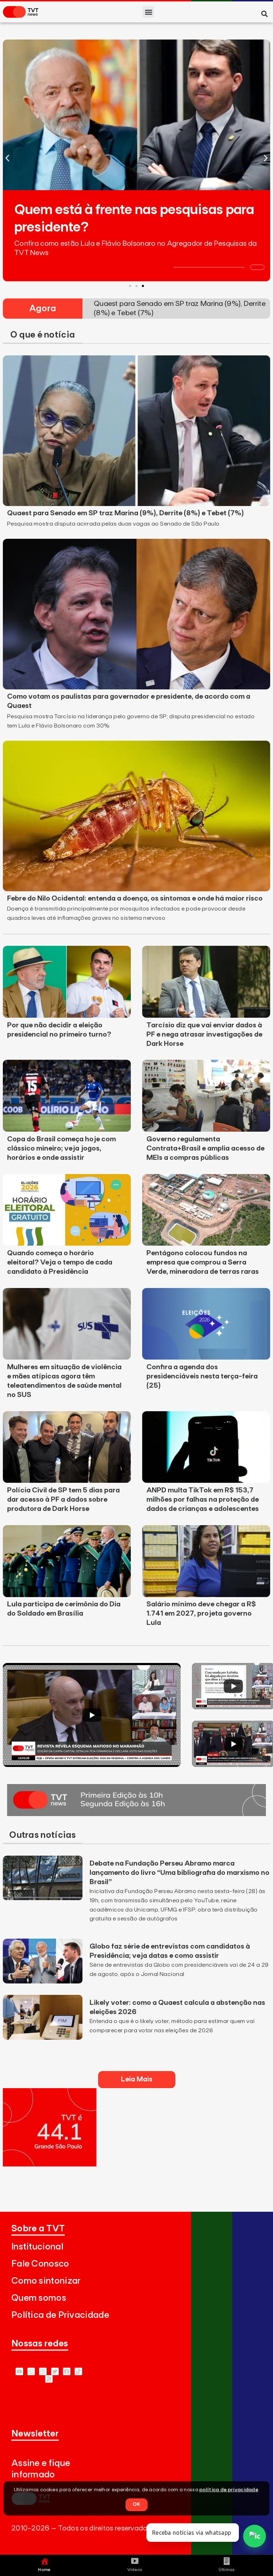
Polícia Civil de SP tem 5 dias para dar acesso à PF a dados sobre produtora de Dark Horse (63, 1500)
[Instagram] (43, 2371)
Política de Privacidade (60, 2315)
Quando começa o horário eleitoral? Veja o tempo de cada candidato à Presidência (60, 1262)
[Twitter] (55, 2371)
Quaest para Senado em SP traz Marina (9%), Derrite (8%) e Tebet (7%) (125, 513)
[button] (148, 12)
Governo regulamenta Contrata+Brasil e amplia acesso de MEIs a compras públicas (205, 1148)
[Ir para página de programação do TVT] (50, 2164)
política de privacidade (229, 2490)
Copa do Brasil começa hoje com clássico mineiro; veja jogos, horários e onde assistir (61, 1148)
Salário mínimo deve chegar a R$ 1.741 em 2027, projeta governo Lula (201, 1613)
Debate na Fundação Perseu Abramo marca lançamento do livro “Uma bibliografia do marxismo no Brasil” (180, 1873)
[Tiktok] (78, 2371)
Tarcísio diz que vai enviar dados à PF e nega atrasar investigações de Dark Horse (204, 1034)
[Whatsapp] (31, 2371)
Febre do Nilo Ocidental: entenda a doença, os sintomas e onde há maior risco (135, 898)
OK (136, 2504)
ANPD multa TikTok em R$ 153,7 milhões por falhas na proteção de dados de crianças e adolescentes (203, 1500)
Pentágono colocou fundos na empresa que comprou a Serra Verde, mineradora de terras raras (203, 1262)
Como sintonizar (46, 2281)
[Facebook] (67, 2371)
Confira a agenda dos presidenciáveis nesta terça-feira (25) (202, 1376)
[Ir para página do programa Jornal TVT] (136, 1814)
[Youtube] (19, 2371)
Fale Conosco (40, 2264)
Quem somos (39, 2298)
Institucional (37, 2247)
